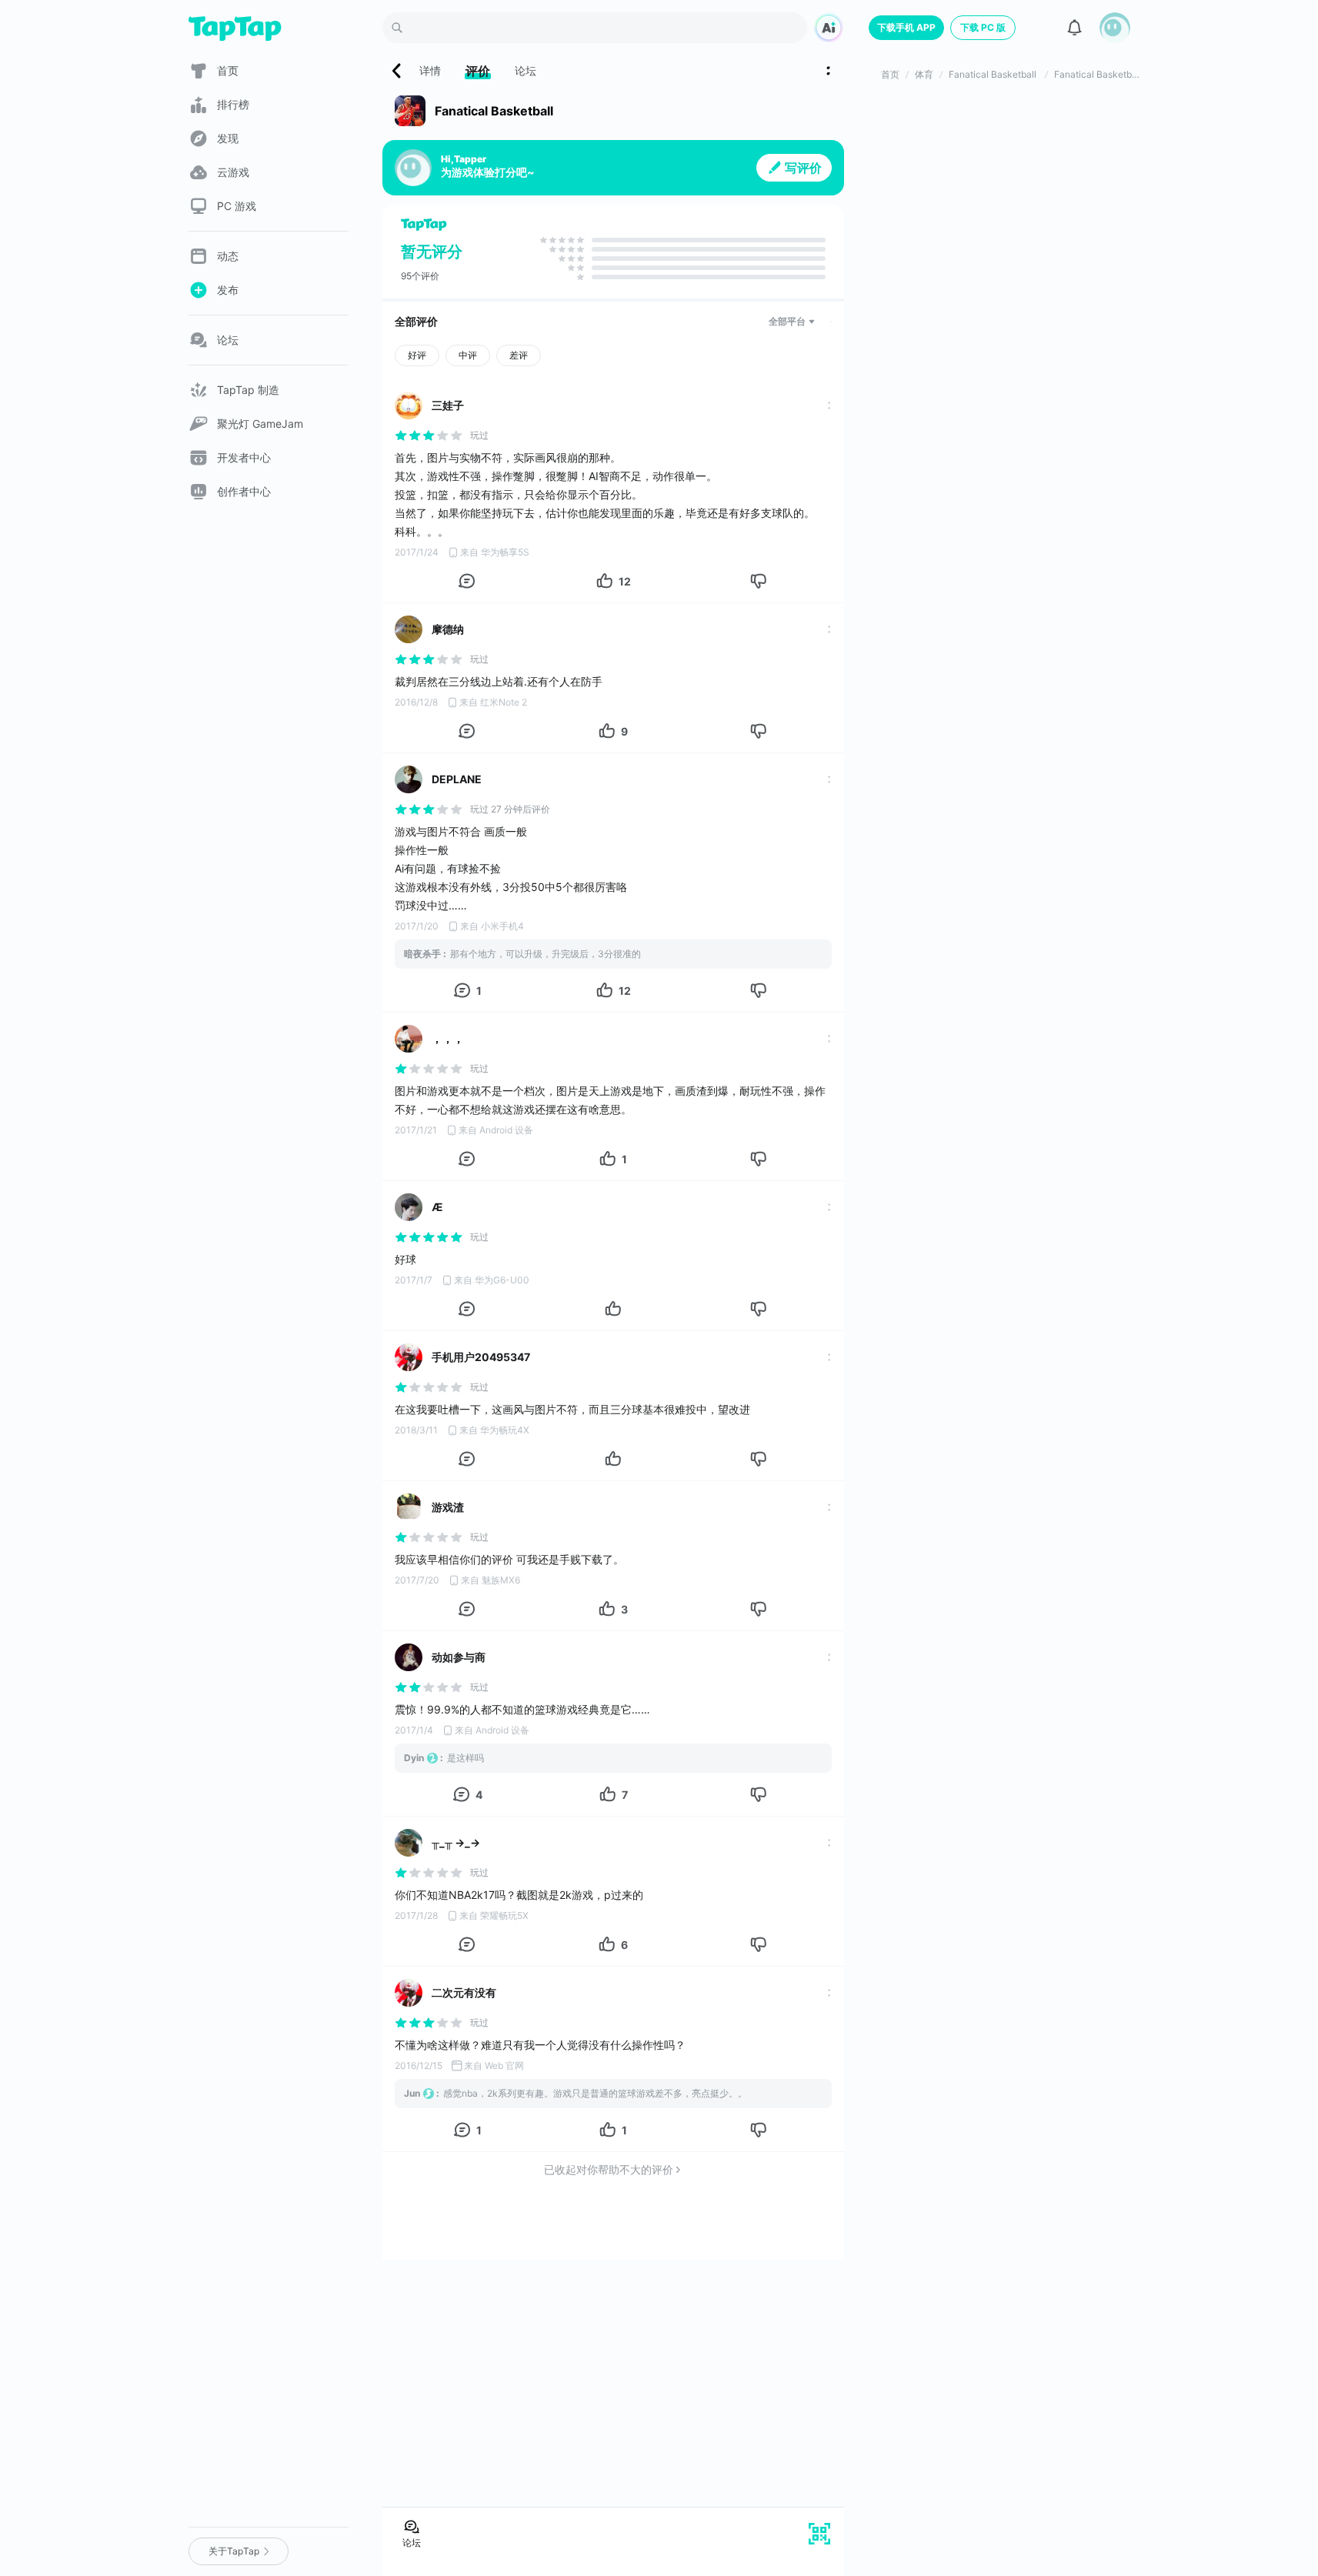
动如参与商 (459, 1657)
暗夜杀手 (422, 954)
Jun (412, 2093)
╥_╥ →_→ (456, 1842)
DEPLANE (457, 779)
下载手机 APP (906, 27)
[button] (1115, 28)
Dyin (414, 1758)
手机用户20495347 (481, 1357)
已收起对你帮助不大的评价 (609, 2169)
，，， (448, 1038)
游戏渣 (448, 1507)
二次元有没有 (464, 1992)
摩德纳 (448, 629)
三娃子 (448, 405)
